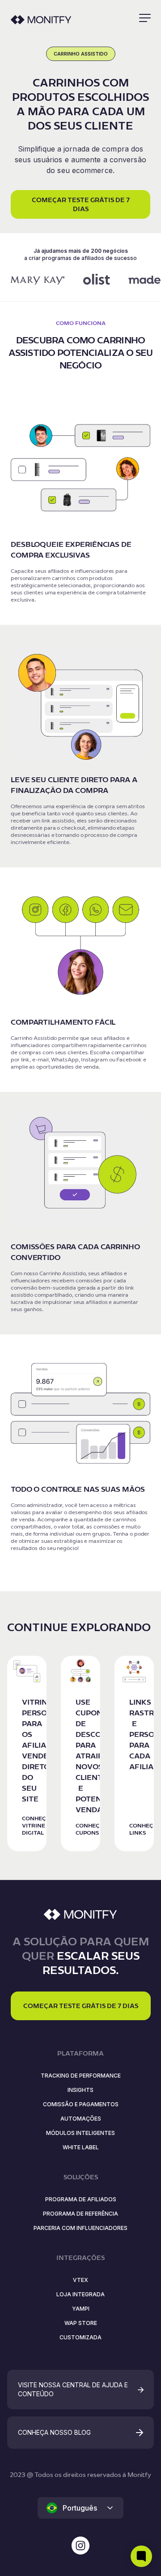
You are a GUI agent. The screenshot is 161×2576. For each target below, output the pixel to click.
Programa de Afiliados (81, 2199)
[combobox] (80, 2508)
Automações (81, 2119)
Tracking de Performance (81, 2076)
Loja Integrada (80, 2294)
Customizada (80, 2337)
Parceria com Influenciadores (80, 2228)
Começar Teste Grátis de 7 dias (81, 204)
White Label (81, 2147)
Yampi (81, 2309)
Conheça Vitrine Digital (36, 1825)
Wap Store (81, 2323)
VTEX (80, 2280)
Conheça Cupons (89, 1829)
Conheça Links (143, 1829)
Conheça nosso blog (54, 2432)
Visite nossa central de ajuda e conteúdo (73, 2389)
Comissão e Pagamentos (81, 2104)
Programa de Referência (80, 2214)
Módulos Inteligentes (80, 2133)
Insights (80, 2090)
